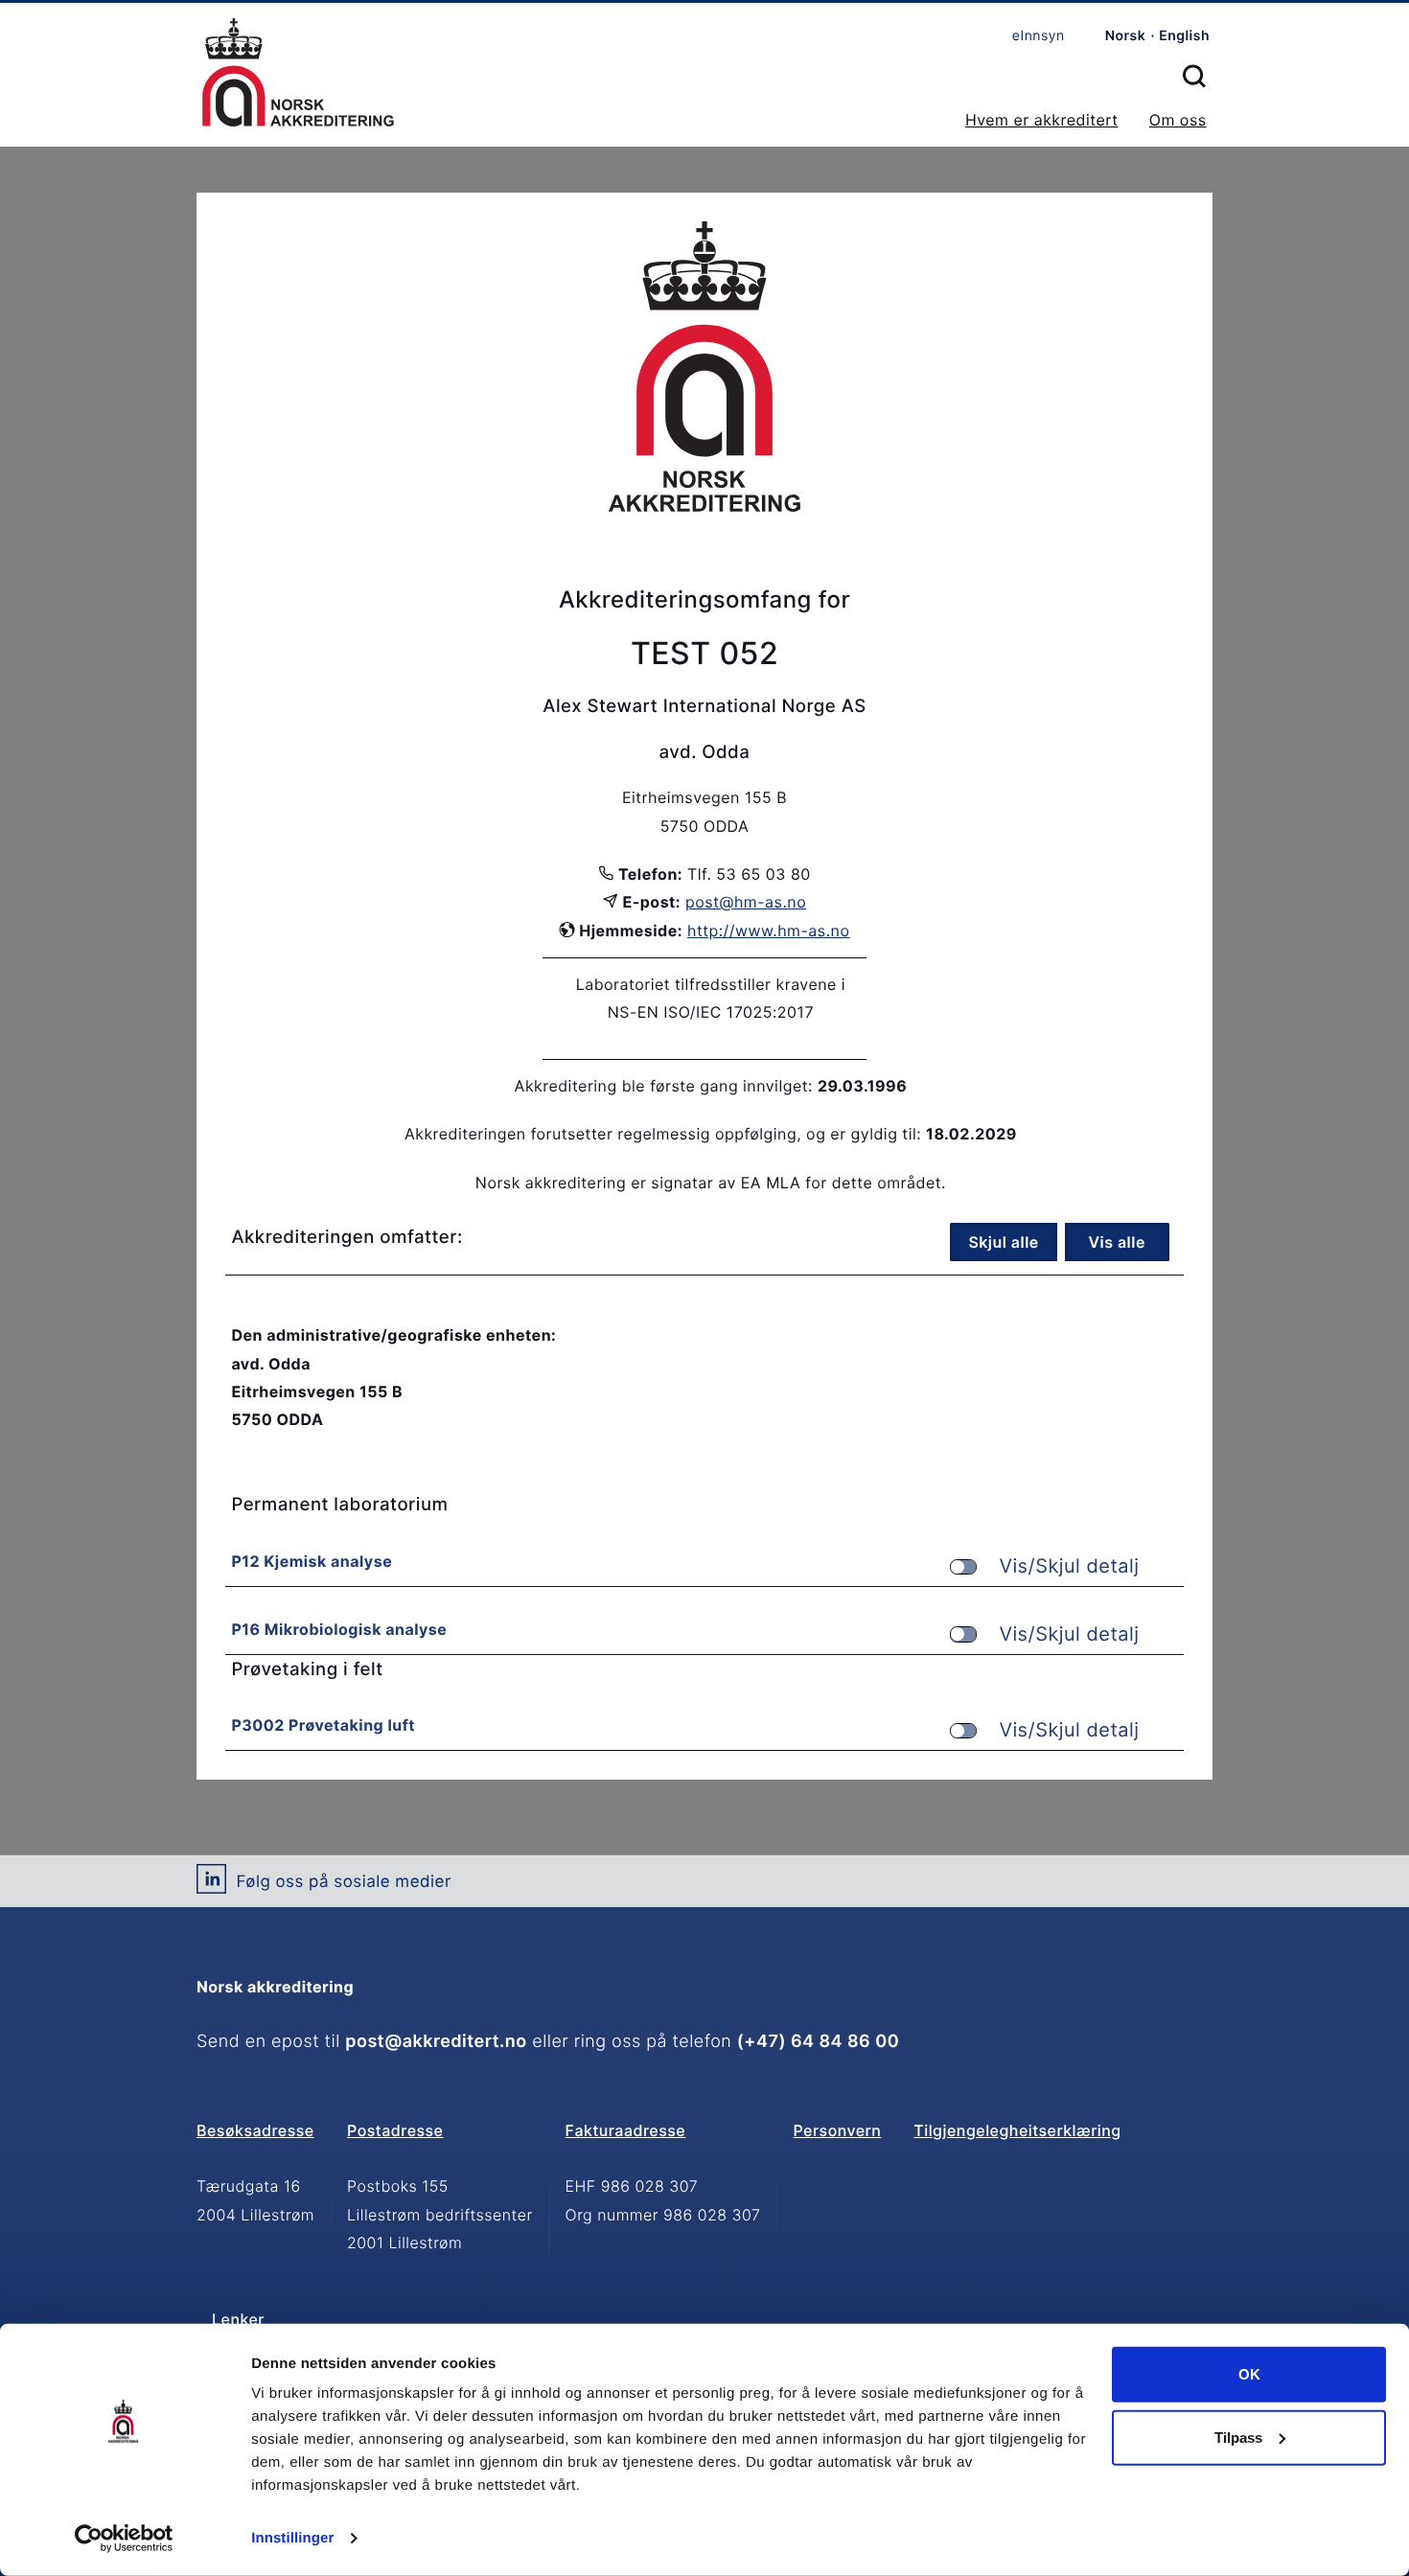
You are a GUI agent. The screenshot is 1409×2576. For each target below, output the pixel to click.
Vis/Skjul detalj (1069, 1566)
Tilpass (1238, 2437)
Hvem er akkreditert (1042, 120)
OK (1249, 2374)
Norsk (1126, 36)
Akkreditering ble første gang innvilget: (664, 1086)
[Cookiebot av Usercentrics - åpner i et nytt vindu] (124, 2539)
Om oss (1178, 120)
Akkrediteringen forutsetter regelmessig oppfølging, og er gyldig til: (663, 1134)
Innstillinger (292, 2538)
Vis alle (1116, 1242)
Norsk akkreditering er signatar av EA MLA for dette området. (711, 1183)
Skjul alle (1003, 1242)
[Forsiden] (298, 74)
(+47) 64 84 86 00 (818, 2042)
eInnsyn (1039, 36)
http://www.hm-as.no (768, 931)
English (1184, 36)
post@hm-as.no (746, 902)
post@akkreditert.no (436, 2042)
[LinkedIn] (211, 1886)
